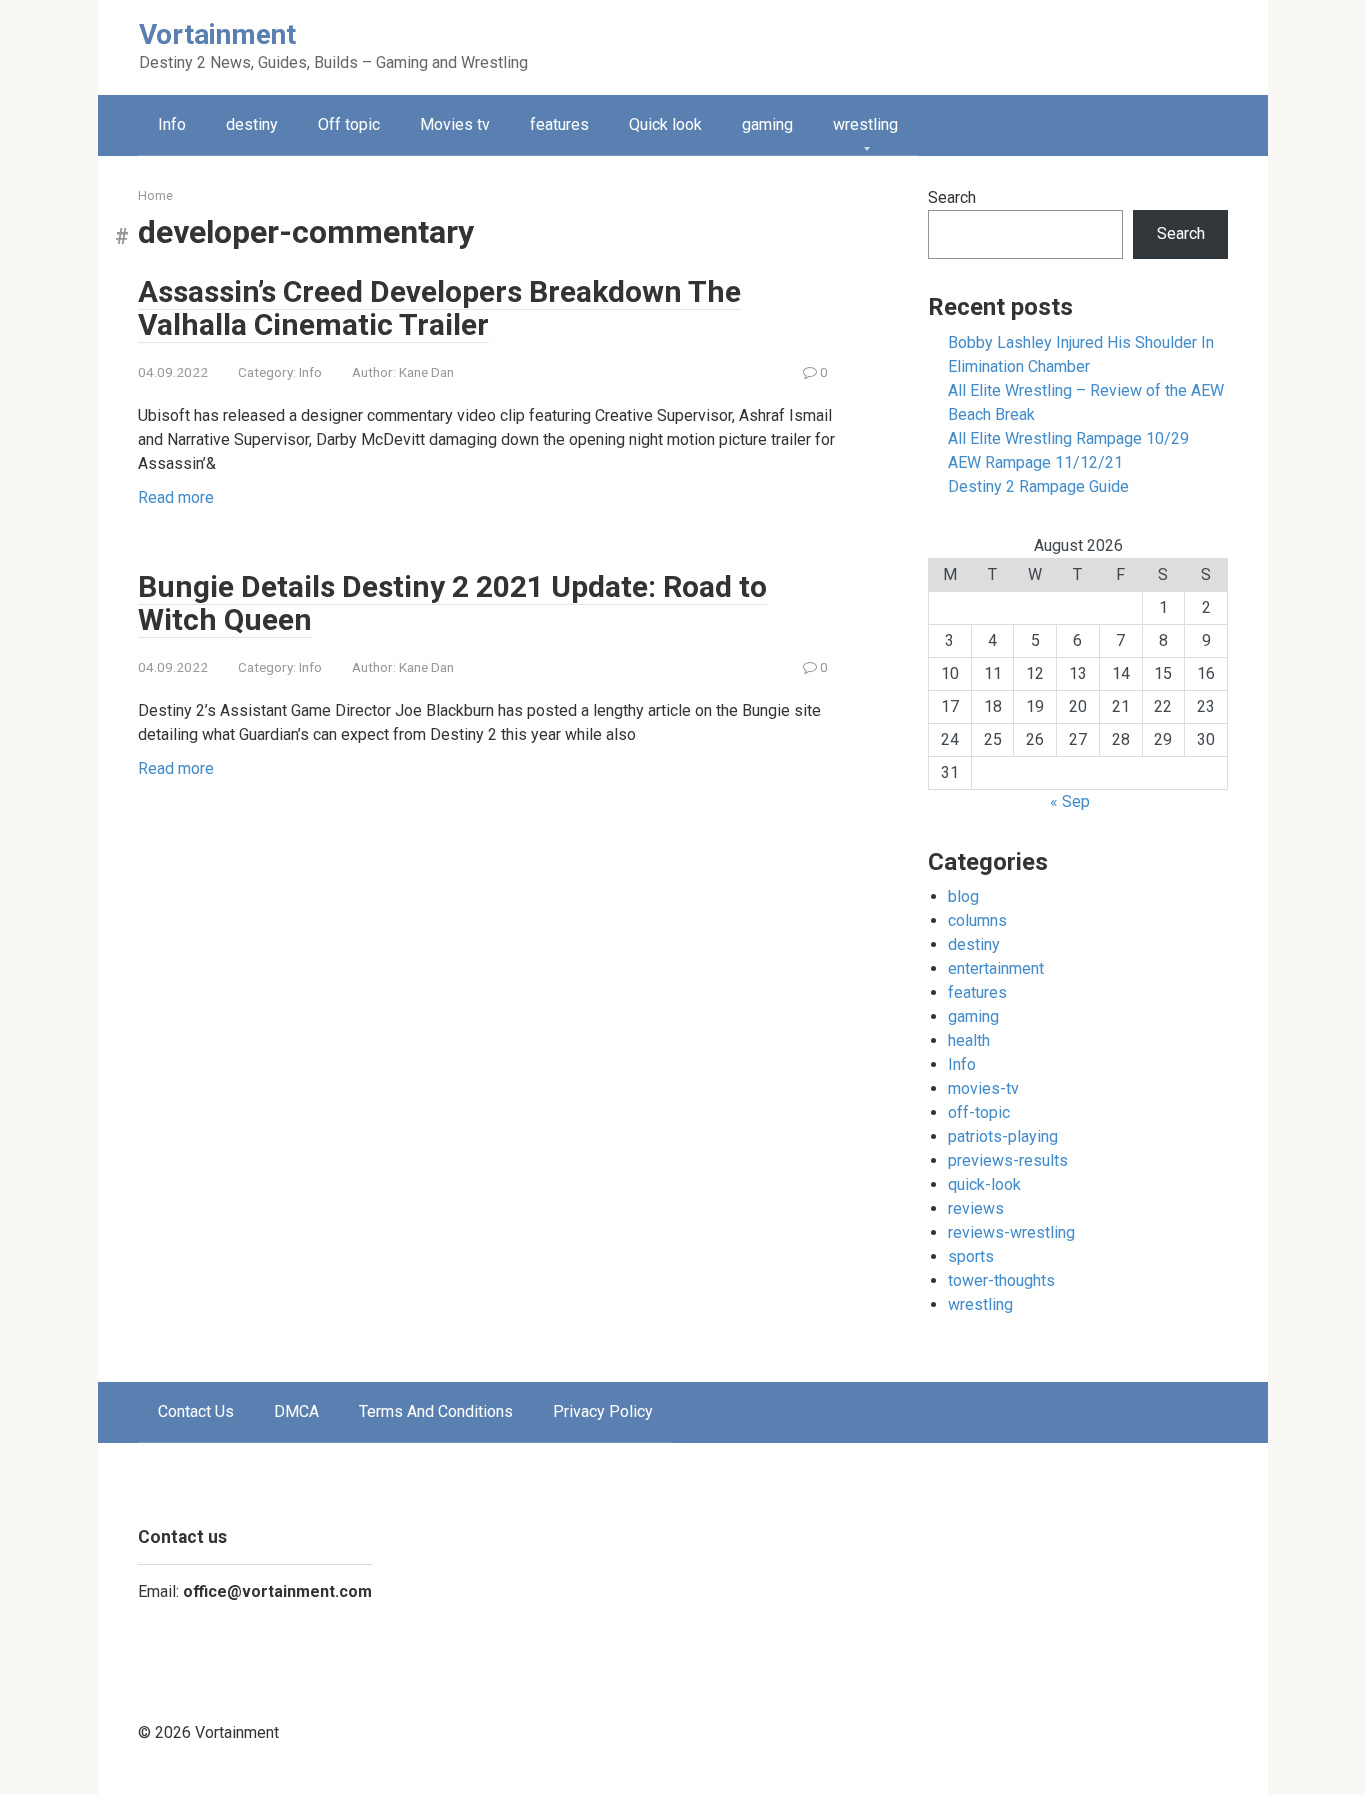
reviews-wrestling (1011, 1232)
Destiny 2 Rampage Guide (1038, 486)
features (559, 124)
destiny (252, 124)
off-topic (979, 1112)
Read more (176, 497)
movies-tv (983, 1088)
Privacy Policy (603, 1411)
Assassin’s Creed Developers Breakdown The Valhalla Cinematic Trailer (439, 308)
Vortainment (217, 34)
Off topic (349, 124)
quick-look (984, 1184)
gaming (767, 124)
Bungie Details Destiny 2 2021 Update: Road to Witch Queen (452, 603)
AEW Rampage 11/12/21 (1035, 462)
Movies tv (455, 124)
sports (971, 1256)
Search (952, 197)
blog (963, 896)
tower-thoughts (1001, 1280)
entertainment (996, 968)
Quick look (665, 124)
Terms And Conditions (436, 1411)
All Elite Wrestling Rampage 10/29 (1068, 438)
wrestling (865, 124)
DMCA (296, 1411)
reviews (976, 1208)
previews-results (1008, 1160)
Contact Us (196, 1411)
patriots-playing (1003, 1136)
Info (172, 124)
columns (977, 920)
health (969, 1040)
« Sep (1070, 801)
